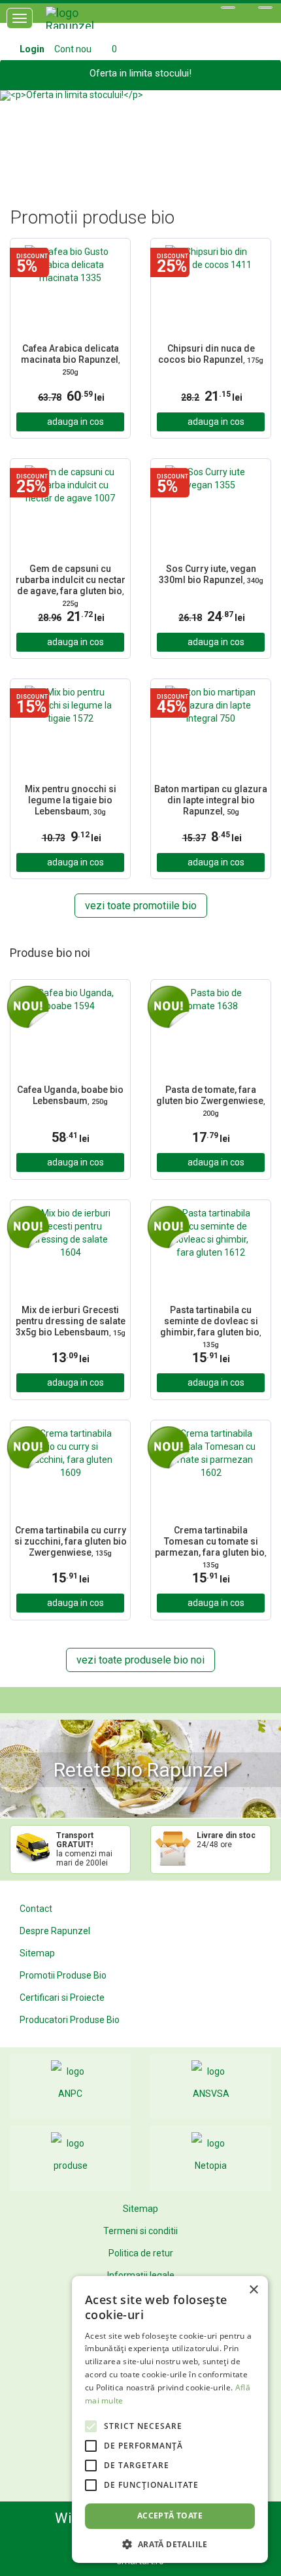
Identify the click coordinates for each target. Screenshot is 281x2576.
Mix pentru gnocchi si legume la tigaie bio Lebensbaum (71, 800)
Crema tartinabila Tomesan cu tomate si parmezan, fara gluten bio (211, 1547)
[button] (21, 133)
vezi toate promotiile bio (141, 906)
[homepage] (85, 23)
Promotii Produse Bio (63, 1975)
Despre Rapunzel (55, 1931)
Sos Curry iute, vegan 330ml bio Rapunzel (211, 574)
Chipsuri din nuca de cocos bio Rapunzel (211, 354)
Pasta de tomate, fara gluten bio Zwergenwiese (211, 1101)
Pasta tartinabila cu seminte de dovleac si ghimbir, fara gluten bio (211, 1327)
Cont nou (73, 49)
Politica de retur (141, 2253)
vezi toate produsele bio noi (140, 1660)
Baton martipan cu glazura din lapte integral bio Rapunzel (211, 800)
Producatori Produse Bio (70, 2020)
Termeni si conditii (140, 2231)
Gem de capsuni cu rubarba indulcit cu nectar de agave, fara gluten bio (71, 585)
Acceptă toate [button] (170, 2516)
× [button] (253, 2290)
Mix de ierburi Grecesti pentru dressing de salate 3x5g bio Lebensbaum (71, 1321)
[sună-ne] (265, 8)
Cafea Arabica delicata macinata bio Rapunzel (71, 360)
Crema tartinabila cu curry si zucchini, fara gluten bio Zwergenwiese (71, 1541)
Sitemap (37, 1953)
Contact (36, 1909)
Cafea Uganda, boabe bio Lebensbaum (70, 1095)
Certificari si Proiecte (62, 1998)
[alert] (170, 2419)
